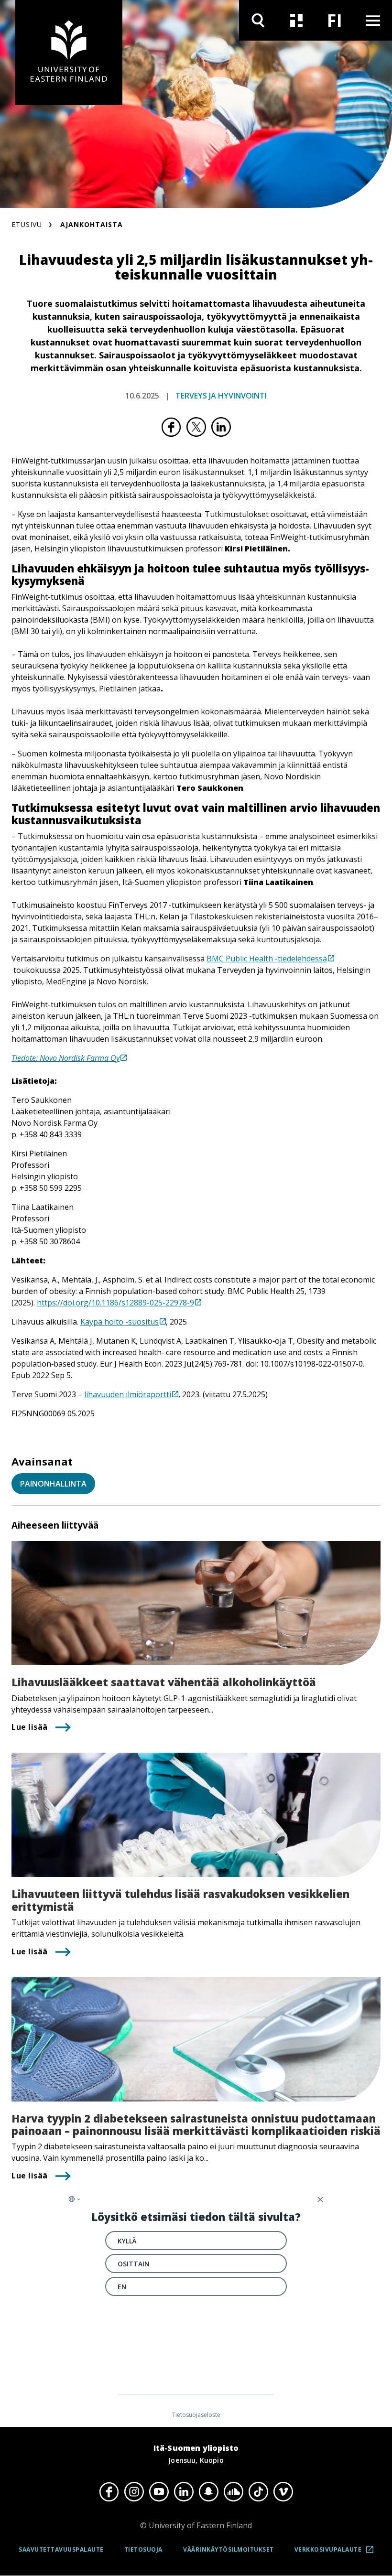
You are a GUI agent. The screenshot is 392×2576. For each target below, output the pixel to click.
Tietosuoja (143, 2549)
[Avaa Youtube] (159, 2492)
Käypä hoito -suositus (120, 1322)
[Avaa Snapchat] (208, 2492)
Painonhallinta (53, 1484)
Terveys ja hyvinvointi (221, 396)
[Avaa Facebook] (109, 2492)
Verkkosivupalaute (337, 2553)
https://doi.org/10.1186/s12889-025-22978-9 (115, 1303)
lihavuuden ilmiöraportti (128, 1394)
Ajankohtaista (92, 224)
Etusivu (27, 224)
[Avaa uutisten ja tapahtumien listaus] (296, 20)
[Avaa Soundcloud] (233, 2492)
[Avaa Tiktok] (258, 2492)
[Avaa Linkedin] (184, 2492)
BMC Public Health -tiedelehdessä (267, 959)
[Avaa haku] (258, 20)
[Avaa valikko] (373, 20)
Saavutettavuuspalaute (61, 2549)
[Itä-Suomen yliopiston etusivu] (69, 53)
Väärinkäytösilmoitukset (229, 2549)
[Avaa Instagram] (134, 2492)
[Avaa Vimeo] (283, 2492)
